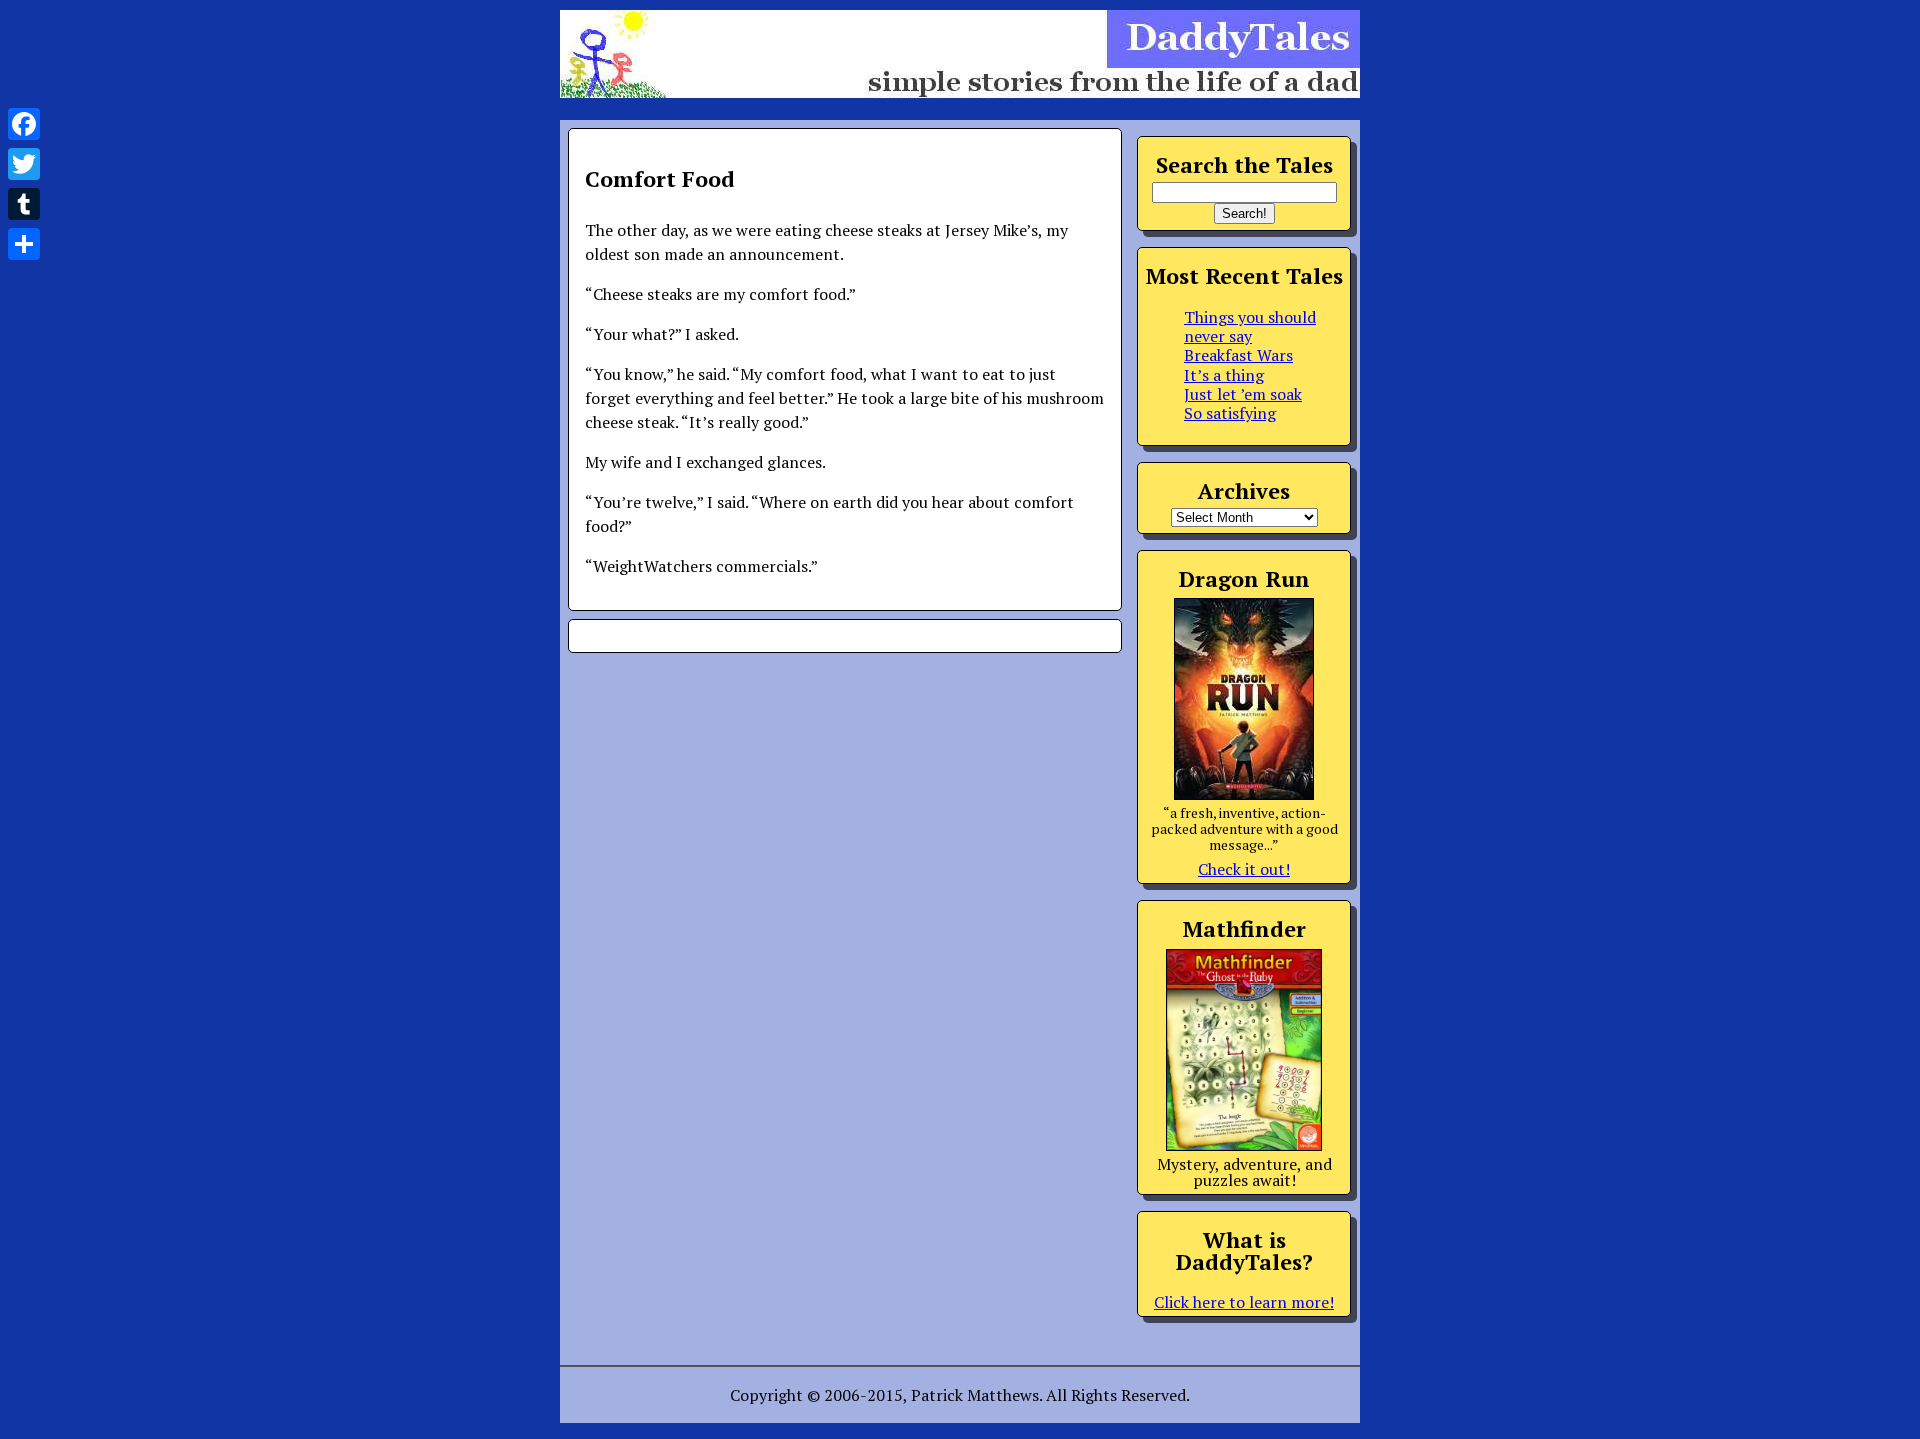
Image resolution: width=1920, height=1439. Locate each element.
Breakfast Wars (1238, 355)
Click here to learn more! (1244, 1302)
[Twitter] (24, 164)
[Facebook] (24, 124)
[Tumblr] (24, 204)
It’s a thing (1224, 375)
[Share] (24, 244)
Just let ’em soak (1243, 394)
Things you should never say (1250, 326)
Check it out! (1244, 869)
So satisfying (1230, 413)
